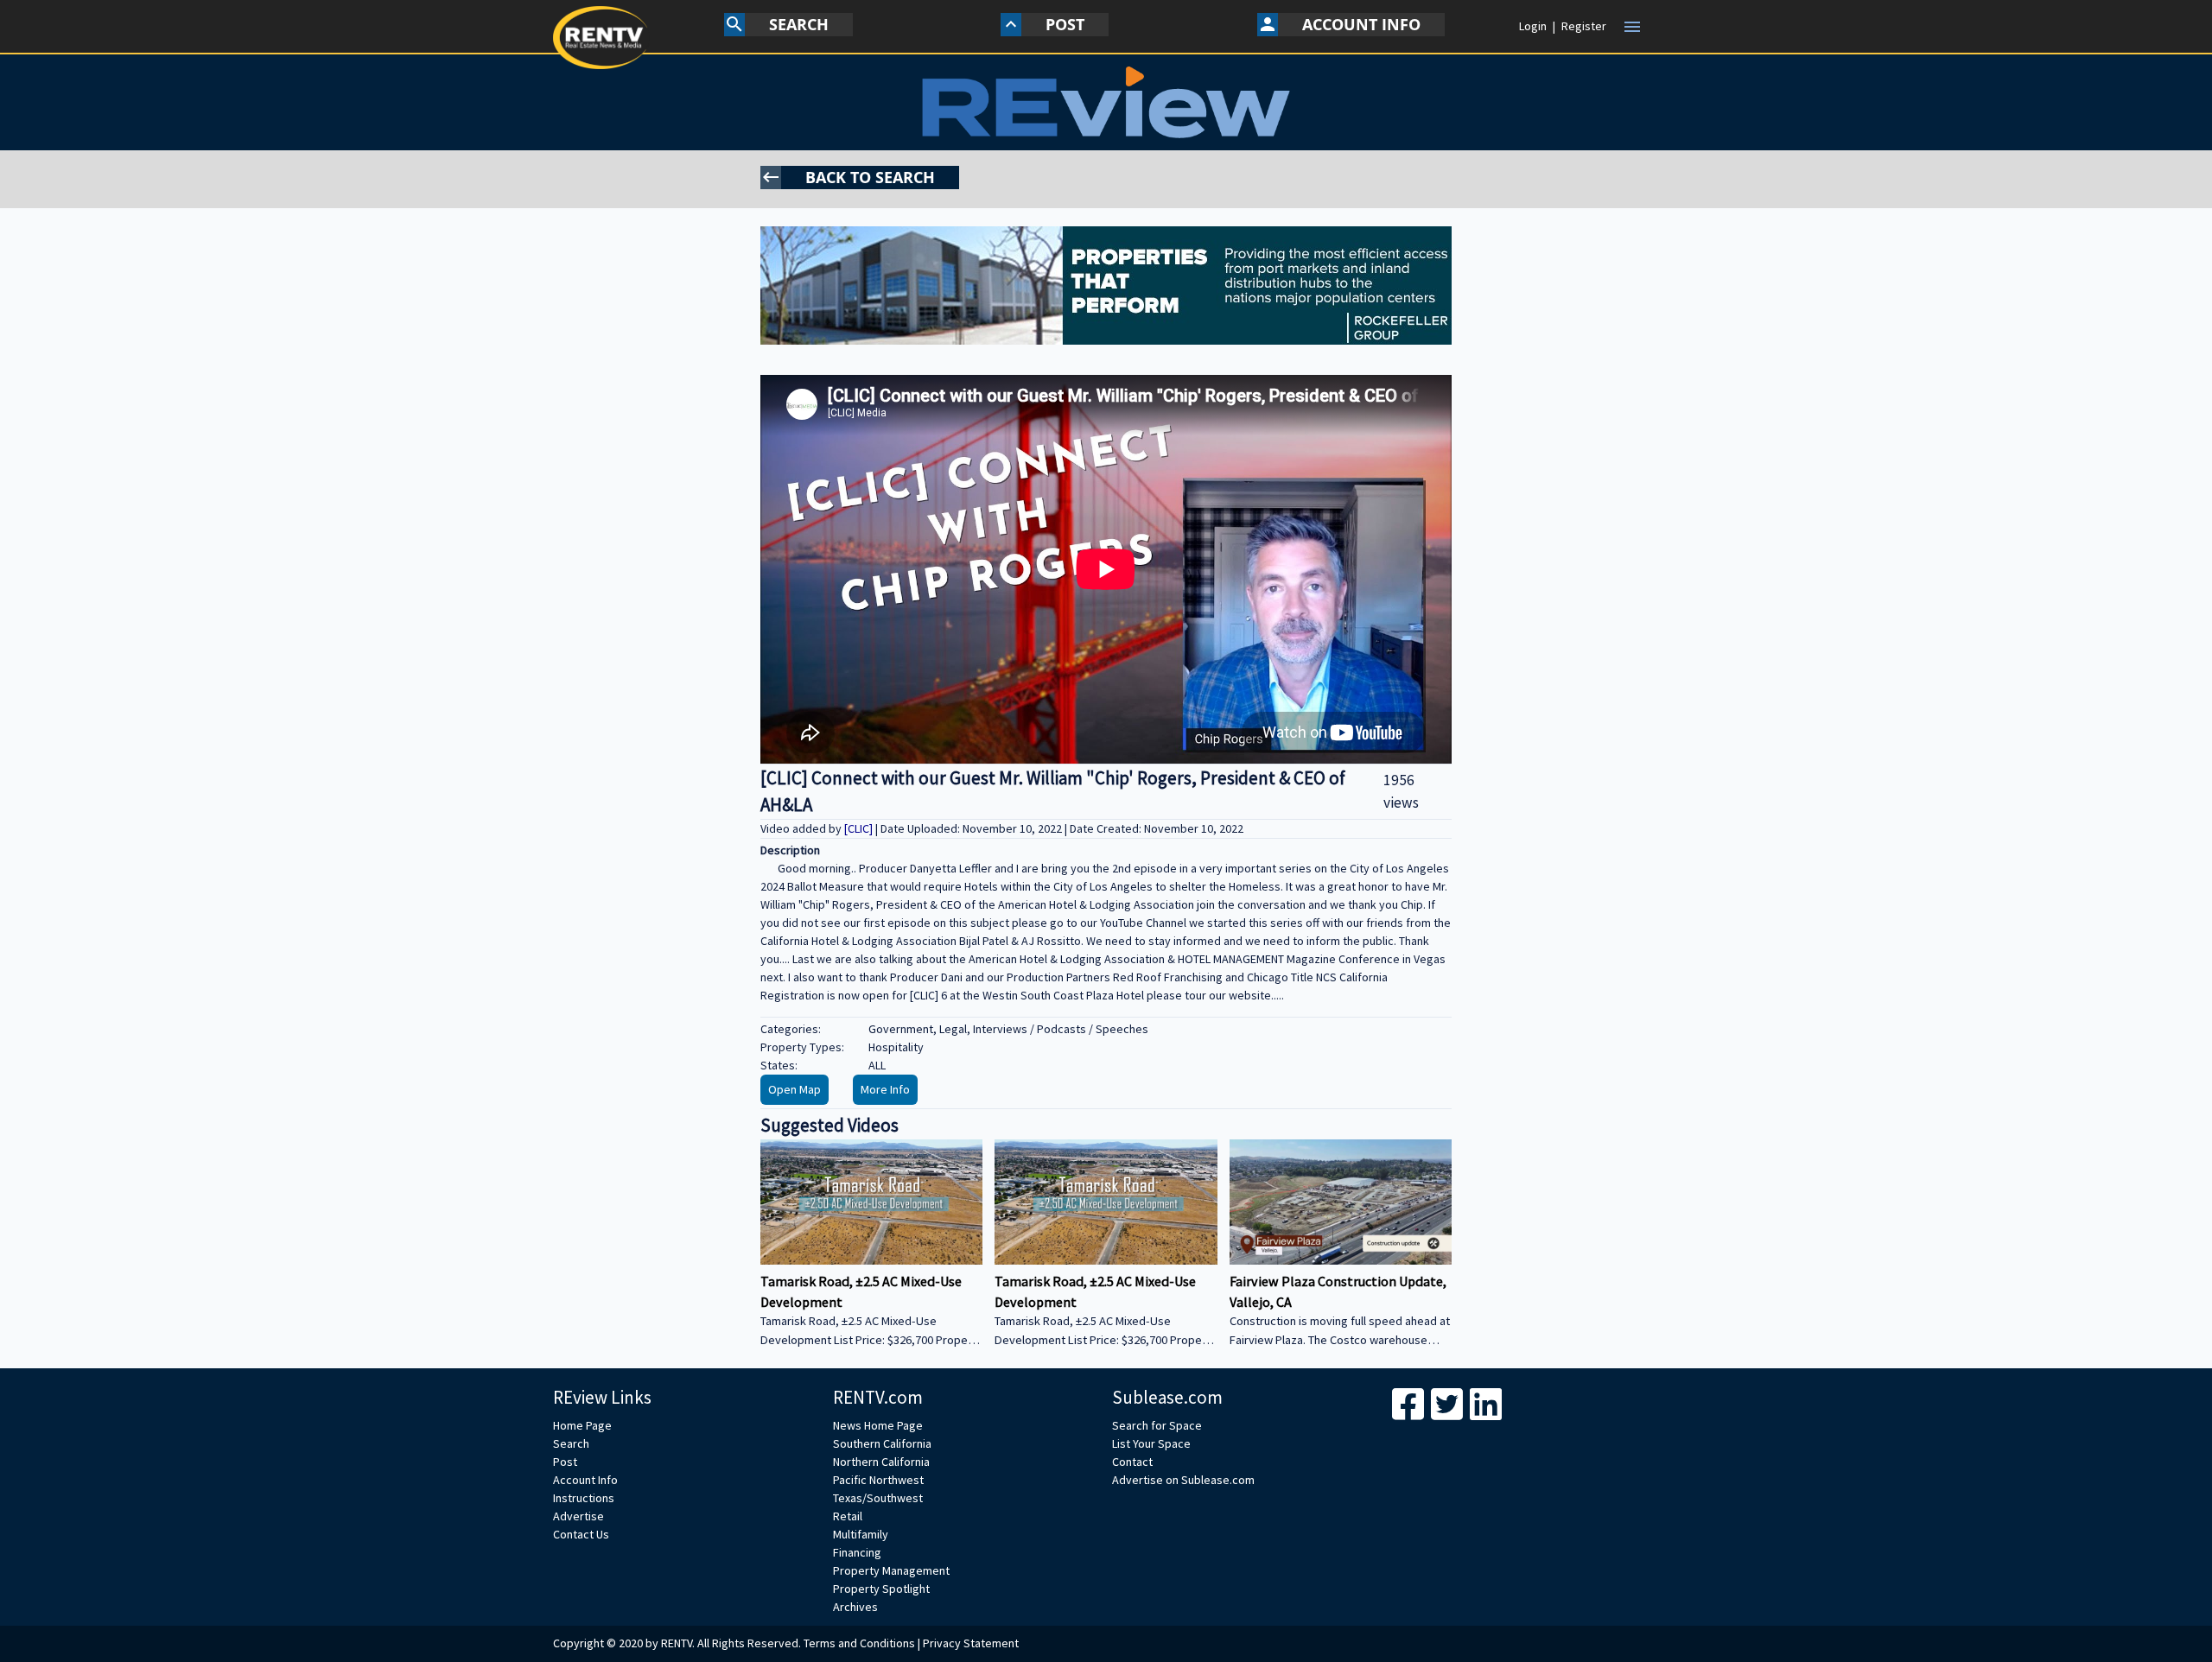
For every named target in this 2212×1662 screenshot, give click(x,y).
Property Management (891, 1570)
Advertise (578, 1516)
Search (571, 1443)
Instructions (584, 1498)
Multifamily (861, 1534)
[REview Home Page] (1106, 102)
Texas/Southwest (878, 1498)
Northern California (881, 1462)
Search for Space (1157, 1425)
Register (1584, 26)
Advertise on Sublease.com (1183, 1480)
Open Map (795, 1089)
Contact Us (581, 1534)
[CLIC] (860, 828)
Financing (857, 1552)
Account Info (585, 1480)
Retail (848, 1516)
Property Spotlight (881, 1589)
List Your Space (1151, 1443)
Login (1533, 26)
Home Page (582, 1425)
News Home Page (878, 1425)
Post (565, 1462)
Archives (855, 1607)
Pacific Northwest (878, 1480)
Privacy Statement (971, 1643)
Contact (1132, 1462)
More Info (885, 1089)
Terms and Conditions (859, 1643)
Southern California (882, 1443)
